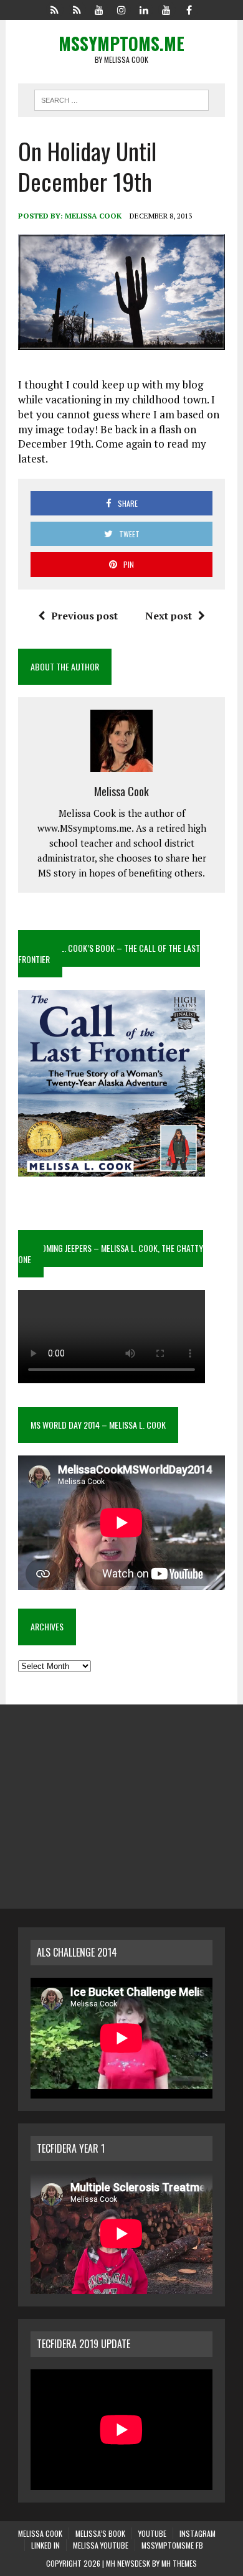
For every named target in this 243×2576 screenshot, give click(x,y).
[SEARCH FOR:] (121, 98)
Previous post (84, 616)
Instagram (198, 2533)
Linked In (45, 2545)
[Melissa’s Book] (77, 9)
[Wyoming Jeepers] (99, 9)
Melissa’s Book (100, 2533)
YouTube (152, 2533)
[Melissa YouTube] (166, 9)
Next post (169, 616)
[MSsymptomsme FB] (189, 9)
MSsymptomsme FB (172, 2545)
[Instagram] (121, 9)
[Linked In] (144, 9)
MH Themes (179, 2563)
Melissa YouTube (101, 2545)
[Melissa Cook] (54, 9)
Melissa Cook (93, 216)
